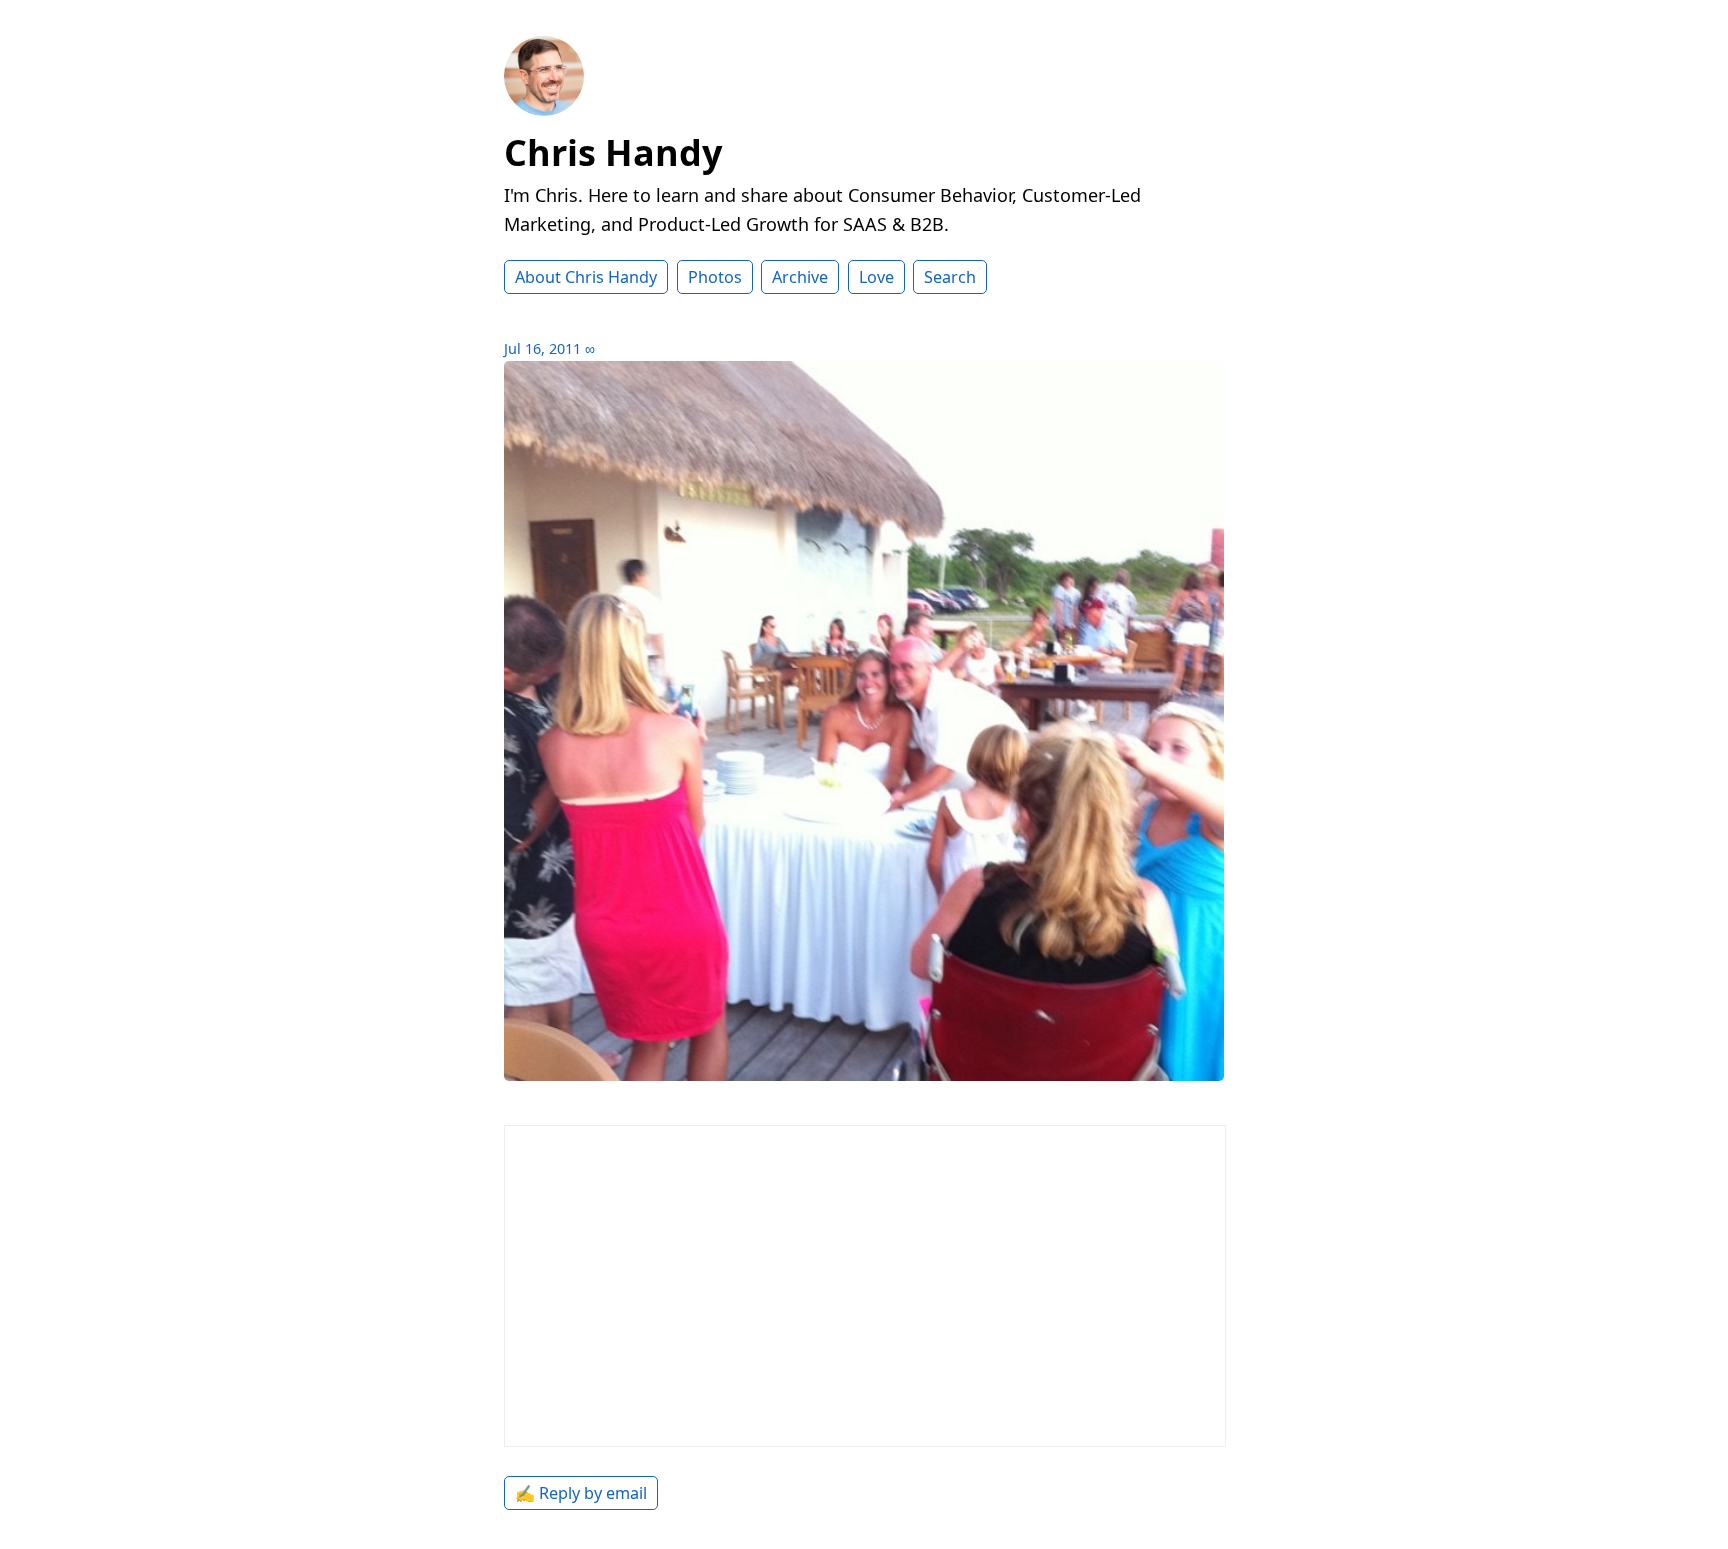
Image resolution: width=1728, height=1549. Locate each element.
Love (876, 277)
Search (950, 277)
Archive (800, 277)
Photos (715, 277)
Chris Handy (613, 152)
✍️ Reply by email (581, 1493)
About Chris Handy (586, 277)
